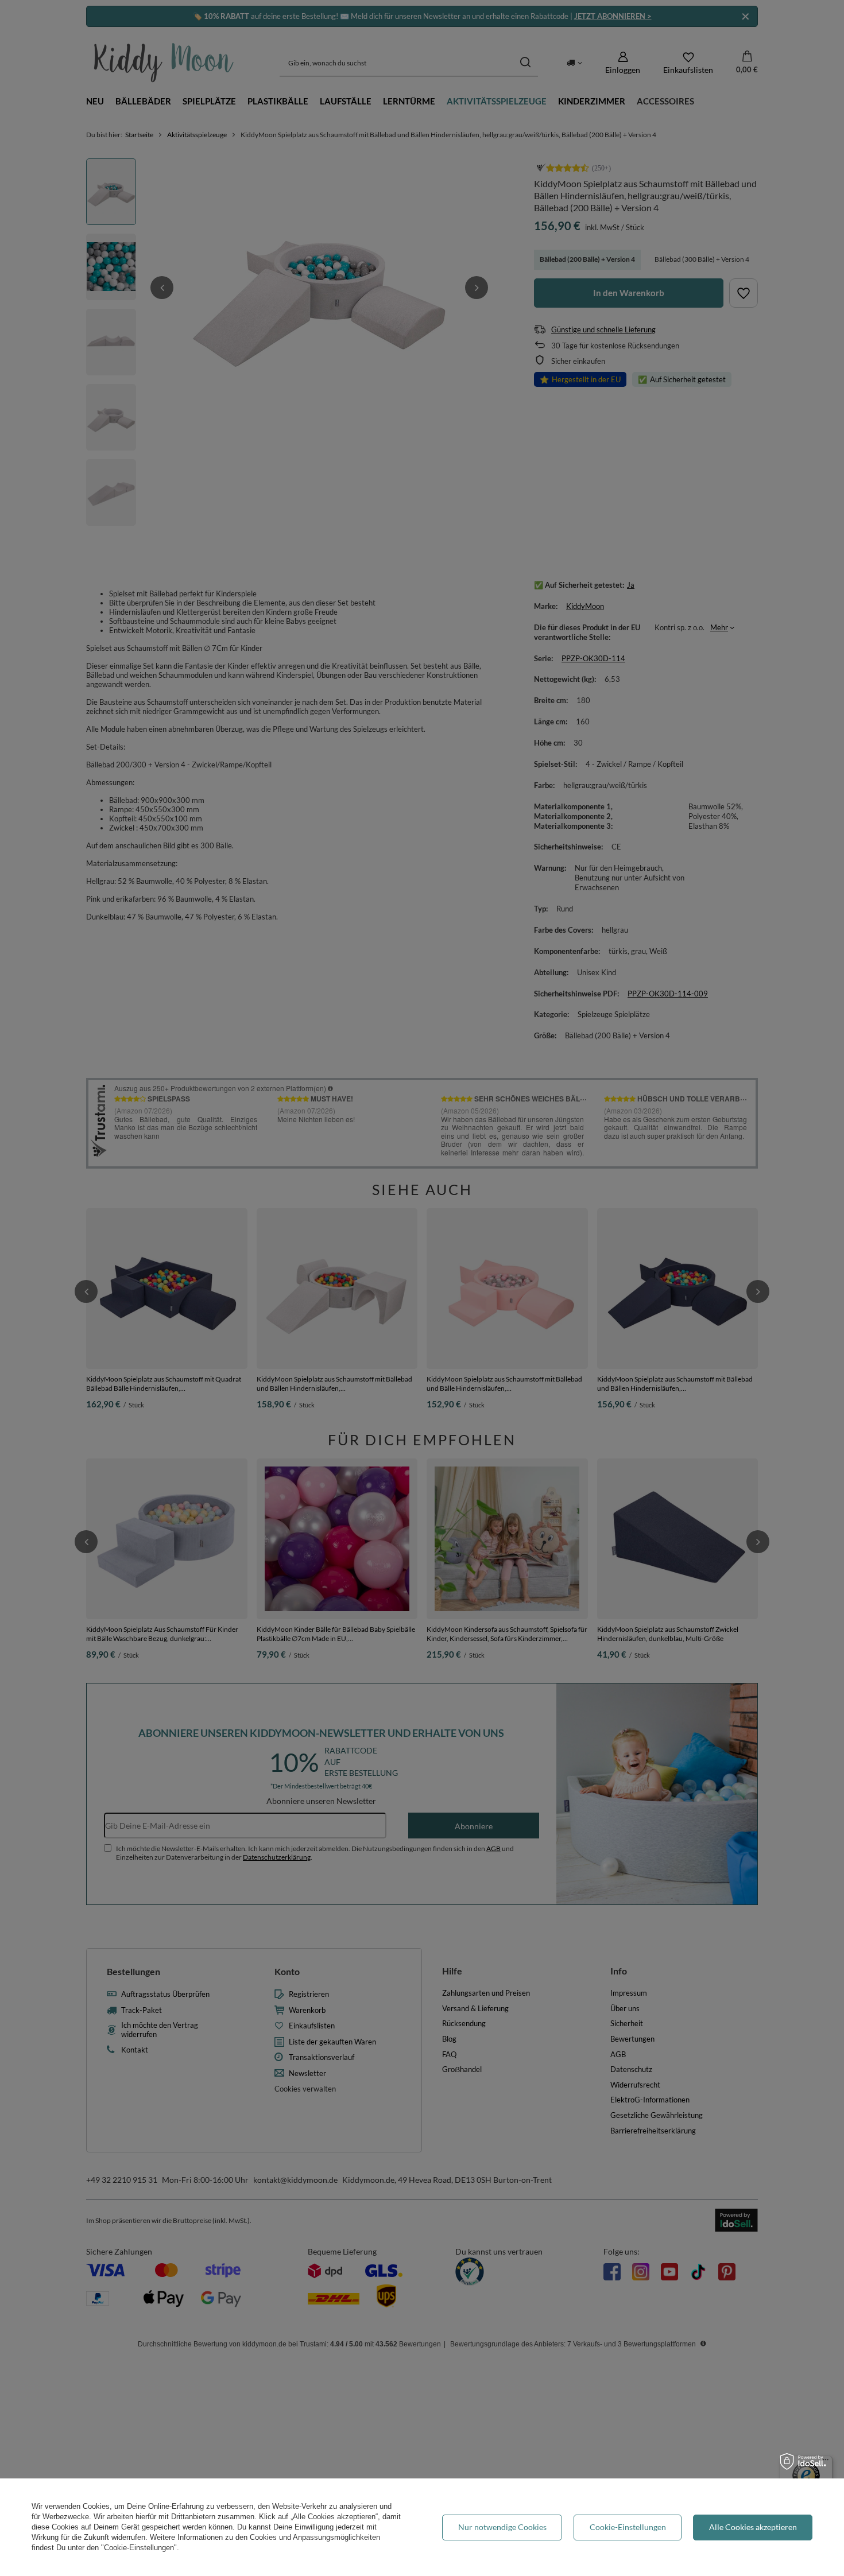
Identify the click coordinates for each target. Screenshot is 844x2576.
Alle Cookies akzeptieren (753, 2527)
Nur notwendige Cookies (502, 2527)
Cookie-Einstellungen (628, 2527)
